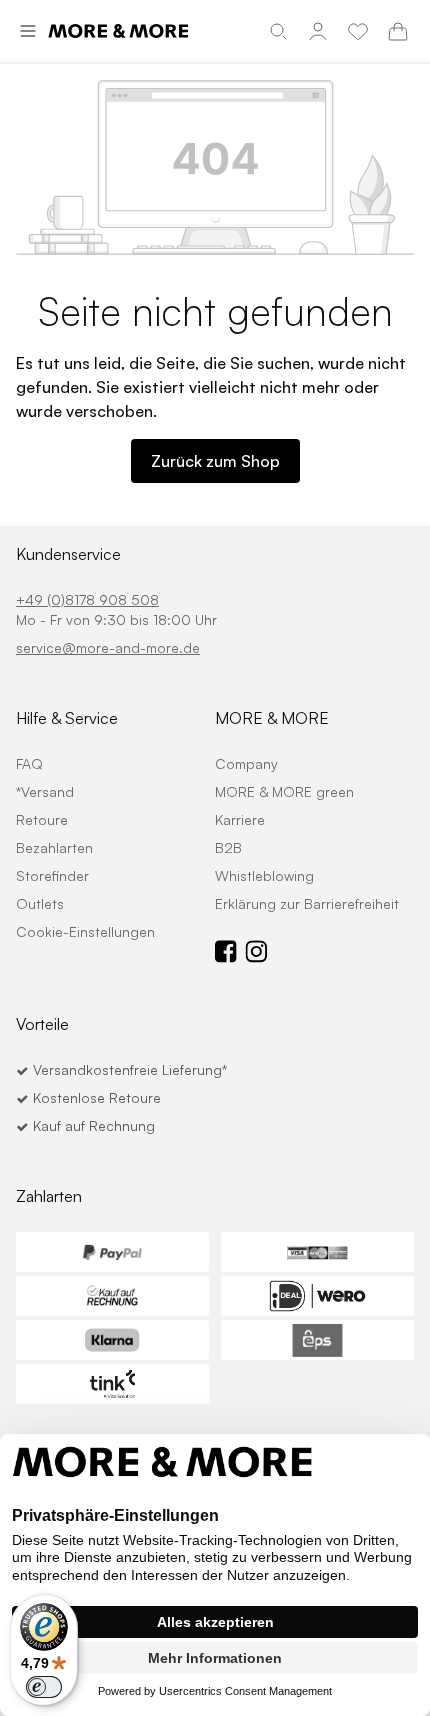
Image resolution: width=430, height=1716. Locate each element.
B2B (228, 847)
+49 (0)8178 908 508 (87, 599)
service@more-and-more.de (108, 647)
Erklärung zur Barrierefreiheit (307, 903)
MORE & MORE (272, 718)
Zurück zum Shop (215, 461)
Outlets (40, 903)
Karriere (240, 819)
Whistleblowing (264, 875)
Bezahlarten (54, 847)
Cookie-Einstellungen (85, 931)
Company (246, 763)
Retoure (42, 819)
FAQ (29, 763)
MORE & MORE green (284, 791)
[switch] (44, 1687)
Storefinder (52, 875)
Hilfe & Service (67, 718)
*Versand (45, 791)
